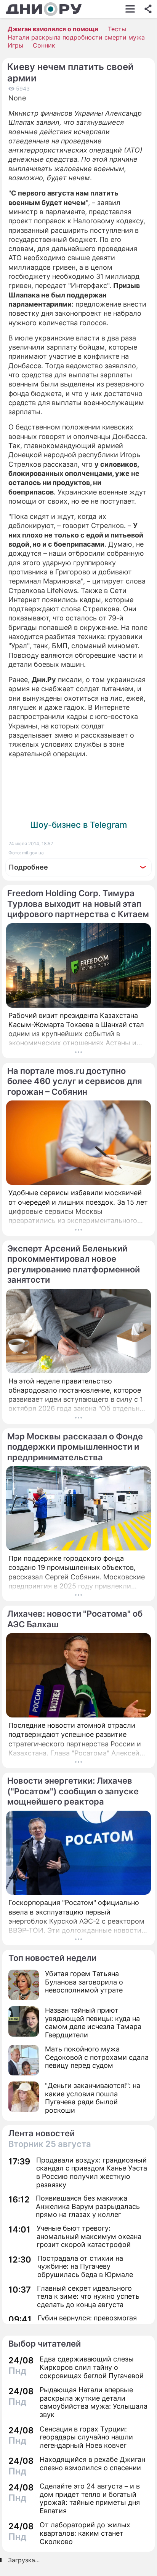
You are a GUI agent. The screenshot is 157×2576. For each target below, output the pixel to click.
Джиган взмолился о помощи (53, 29)
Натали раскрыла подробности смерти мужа (76, 37)
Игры (15, 45)
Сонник (44, 45)
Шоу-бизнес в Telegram (78, 825)
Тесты (117, 29)
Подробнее (28, 867)
